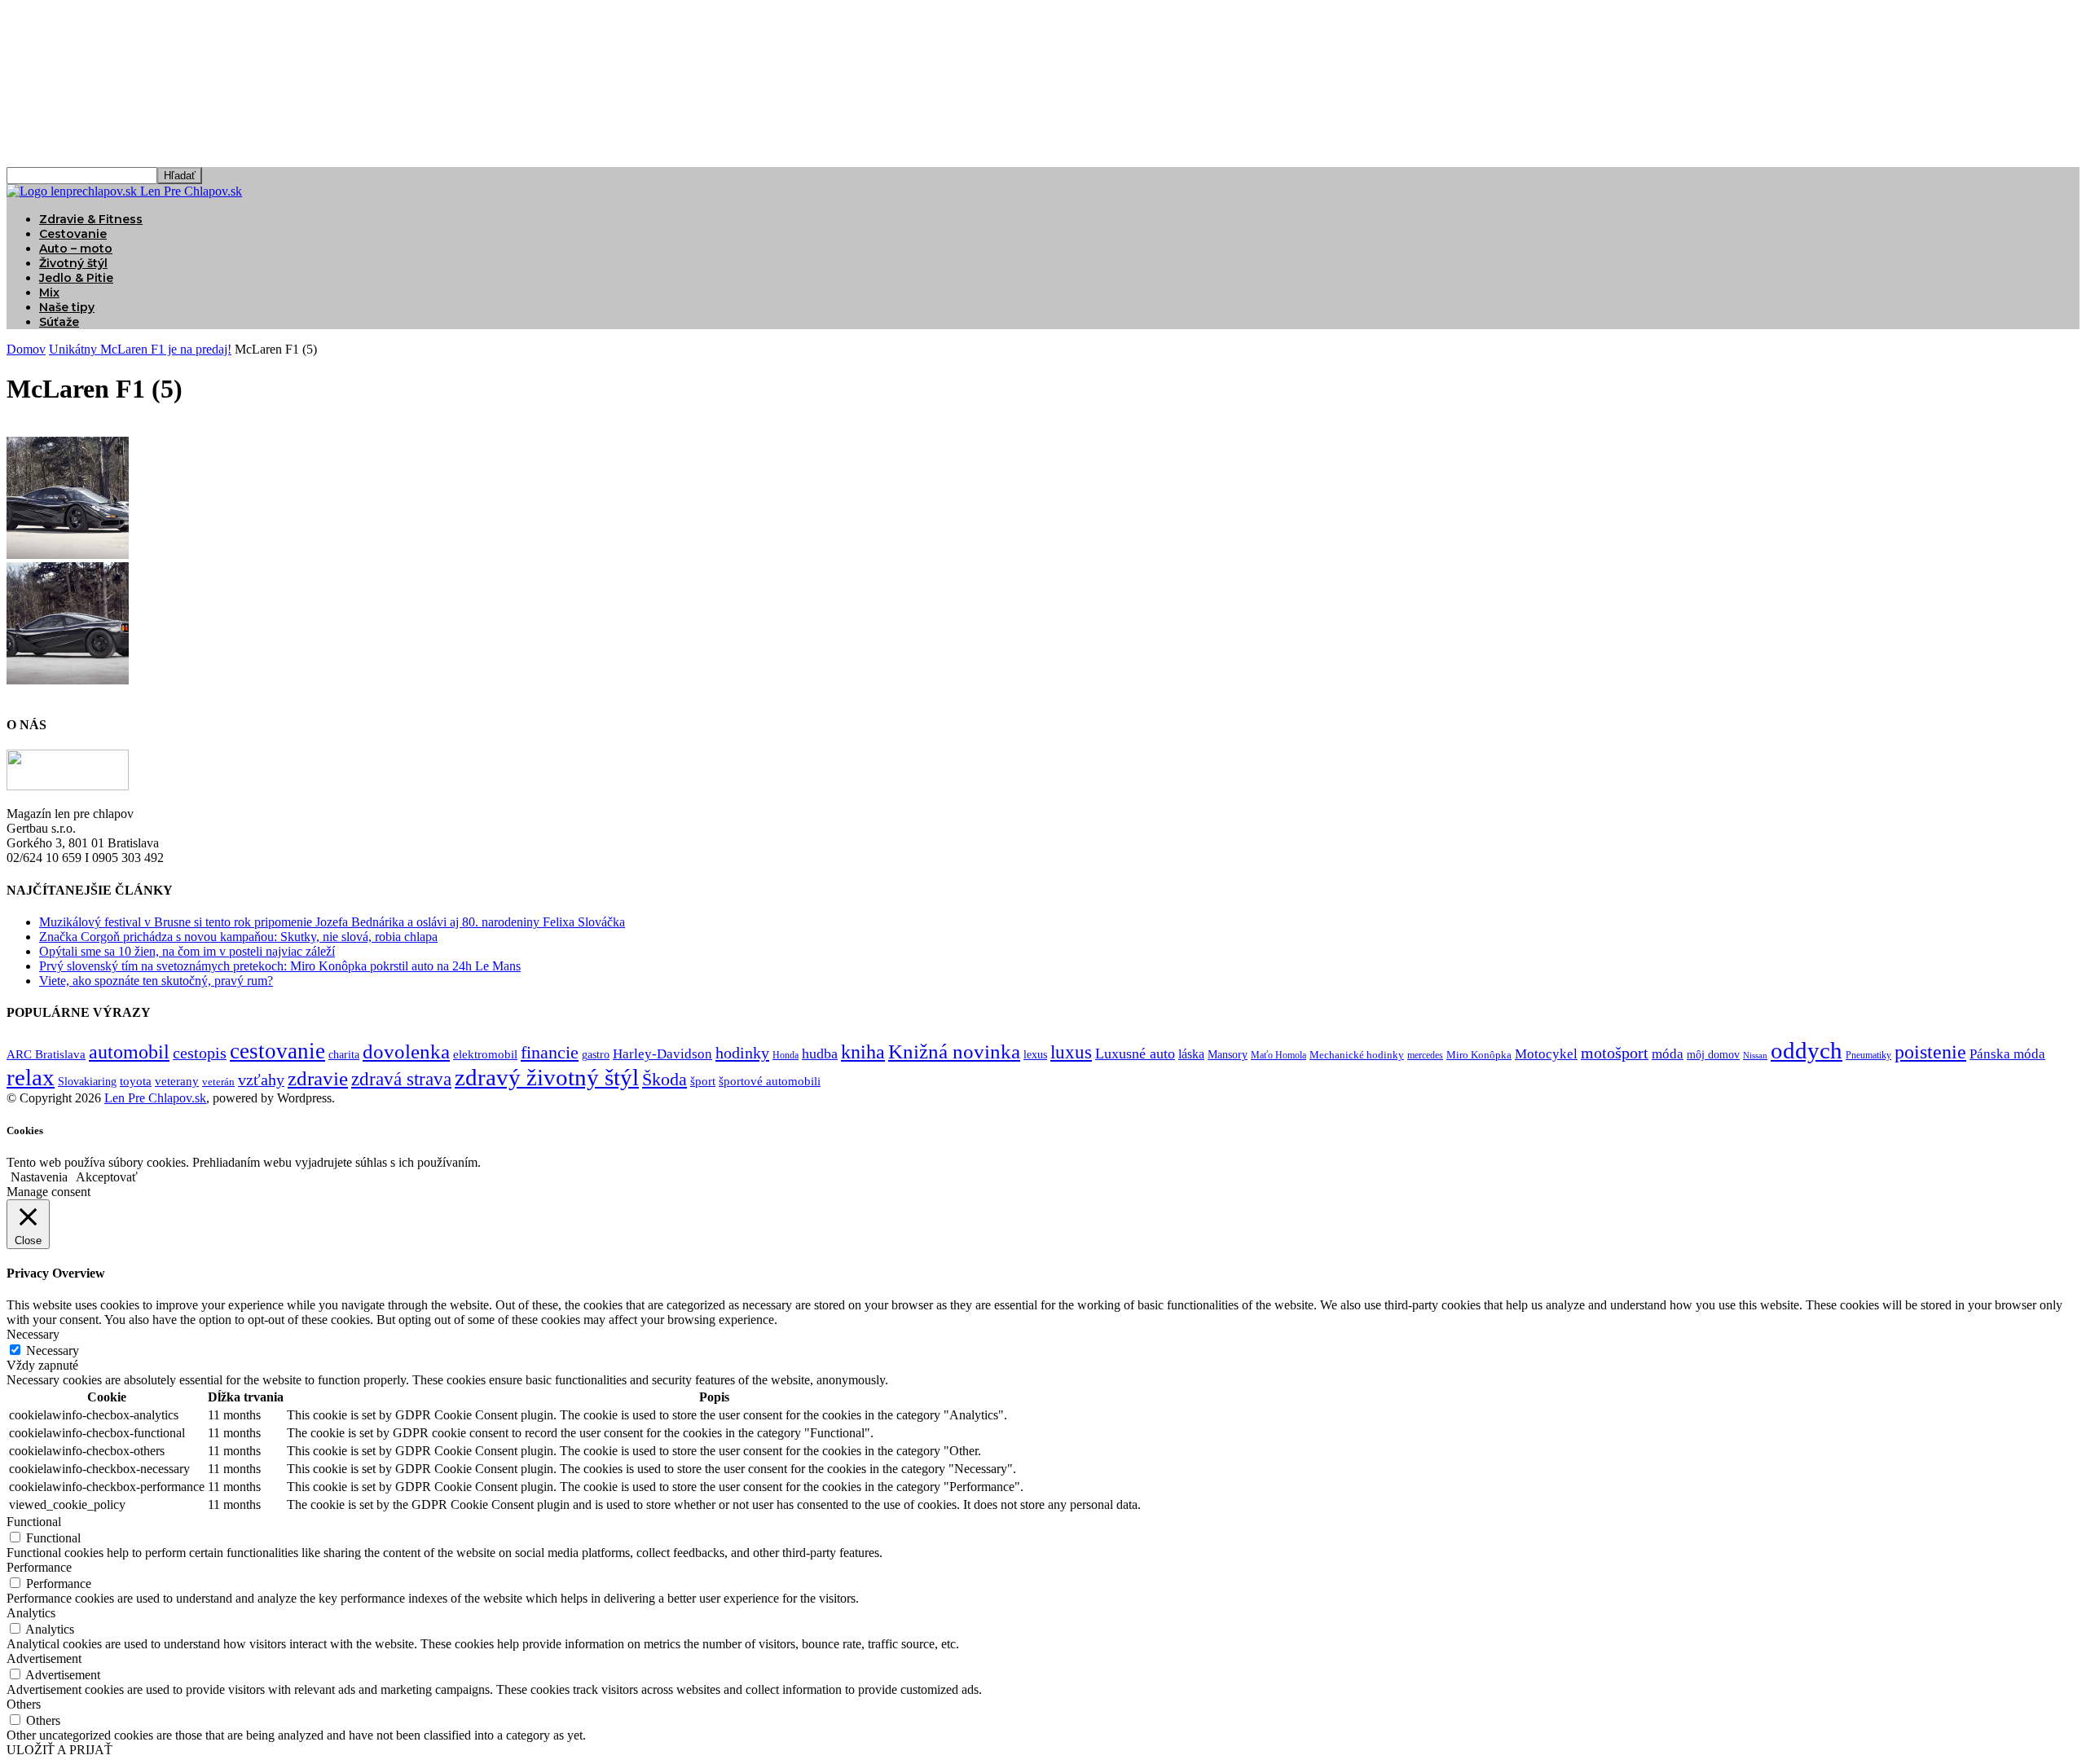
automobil (129, 1051)
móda (1668, 1054)
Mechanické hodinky (1357, 1055)
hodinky (742, 1053)
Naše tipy (67, 307)
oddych (1807, 1050)
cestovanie (277, 1051)
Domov (26, 349)
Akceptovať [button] (107, 1177)
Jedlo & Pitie (76, 278)
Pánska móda (2007, 1054)
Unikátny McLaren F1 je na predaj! (140, 349)
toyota (136, 1081)
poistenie (1930, 1052)
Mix (49, 293)
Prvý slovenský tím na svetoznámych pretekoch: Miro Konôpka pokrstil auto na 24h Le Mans (280, 966)
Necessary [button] (33, 1334)
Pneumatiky (1868, 1055)
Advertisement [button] (44, 1658)
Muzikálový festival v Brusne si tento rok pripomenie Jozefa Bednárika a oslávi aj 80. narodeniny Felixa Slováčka (332, 922)
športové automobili (770, 1081)
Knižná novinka (954, 1051)
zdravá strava (401, 1079)
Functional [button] (34, 1522)
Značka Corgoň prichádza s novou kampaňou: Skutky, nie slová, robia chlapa (238, 937)
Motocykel (1546, 1054)
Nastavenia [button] (39, 1177)
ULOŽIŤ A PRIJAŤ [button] (59, 1750)
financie (550, 1052)
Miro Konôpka (1479, 1055)
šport (703, 1081)
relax (31, 1077)
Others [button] (24, 1704)
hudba (820, 1054)
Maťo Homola (1278, 1056)
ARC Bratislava (46, 1054)
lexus (1035, 1055)
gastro (596, 1055)
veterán (218, 1082)
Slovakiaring (87, 1082)
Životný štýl (73, 263)
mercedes (1425, 1056)
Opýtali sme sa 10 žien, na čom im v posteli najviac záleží (187, 951)
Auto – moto (76, 249)
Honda (786, 1056)
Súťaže (59, 322)
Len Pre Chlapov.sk (155, 1098)
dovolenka (406, 1051)
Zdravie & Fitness (91, 219)
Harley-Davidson (662, 1054)
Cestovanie (73, 234)
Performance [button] (39, 1567)
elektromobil (485, 1054)
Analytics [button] (31, 1613)
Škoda (665, 1079)
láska (1191, 1054)
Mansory (1228, 1055)
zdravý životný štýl (547, 1077)
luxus (1071, 1052)
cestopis (200, 1053)
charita (344, 1054)
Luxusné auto (1135, 1054)
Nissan (1755, 1056)
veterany (177, 1081)
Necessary (53, 1350)
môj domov (1713, 1055)
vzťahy (261, 1080)
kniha (863, 1052)
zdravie (318, 1078)
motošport (1615, 1053)
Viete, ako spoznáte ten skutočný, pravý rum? (156, 981)
